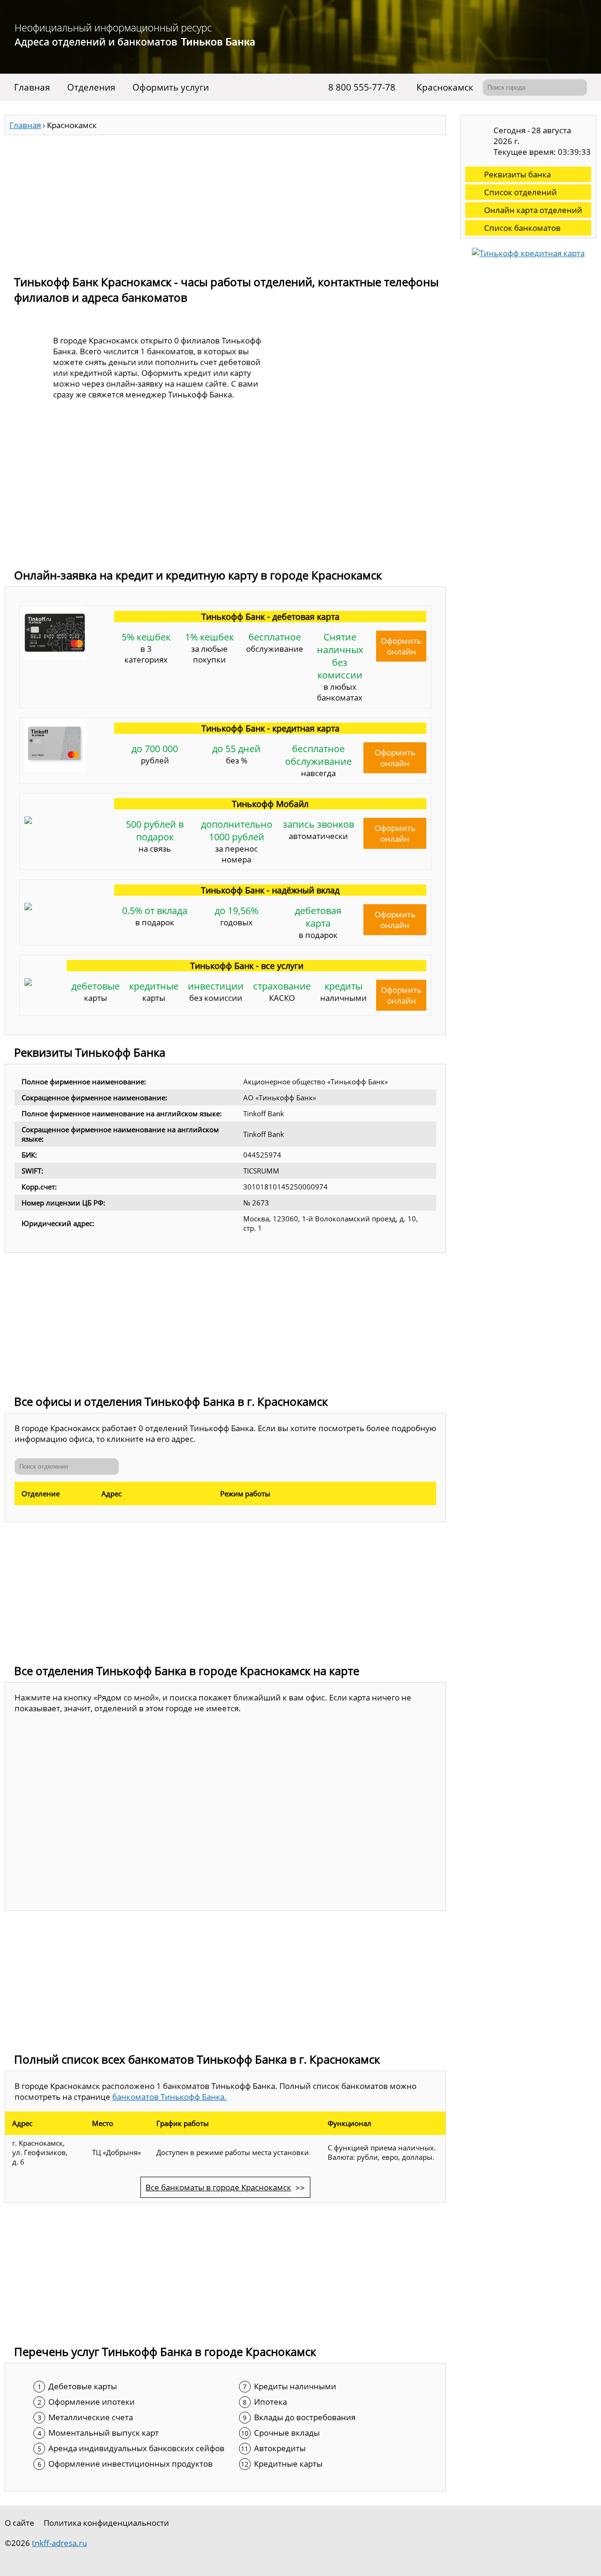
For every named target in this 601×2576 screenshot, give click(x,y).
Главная (32, 87)
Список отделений (520, 192)
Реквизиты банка (517, 174)
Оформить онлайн (401, 646)
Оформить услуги (171, 87)
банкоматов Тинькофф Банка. (170, 2097)
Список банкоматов (522, 228)
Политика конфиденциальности (106, 2523)
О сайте (19, 2523)
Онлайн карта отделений (533, 210)
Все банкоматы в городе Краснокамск (218, 2187)
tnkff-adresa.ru (59, 2543)
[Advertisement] (225, 201)
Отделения (91, 87)
